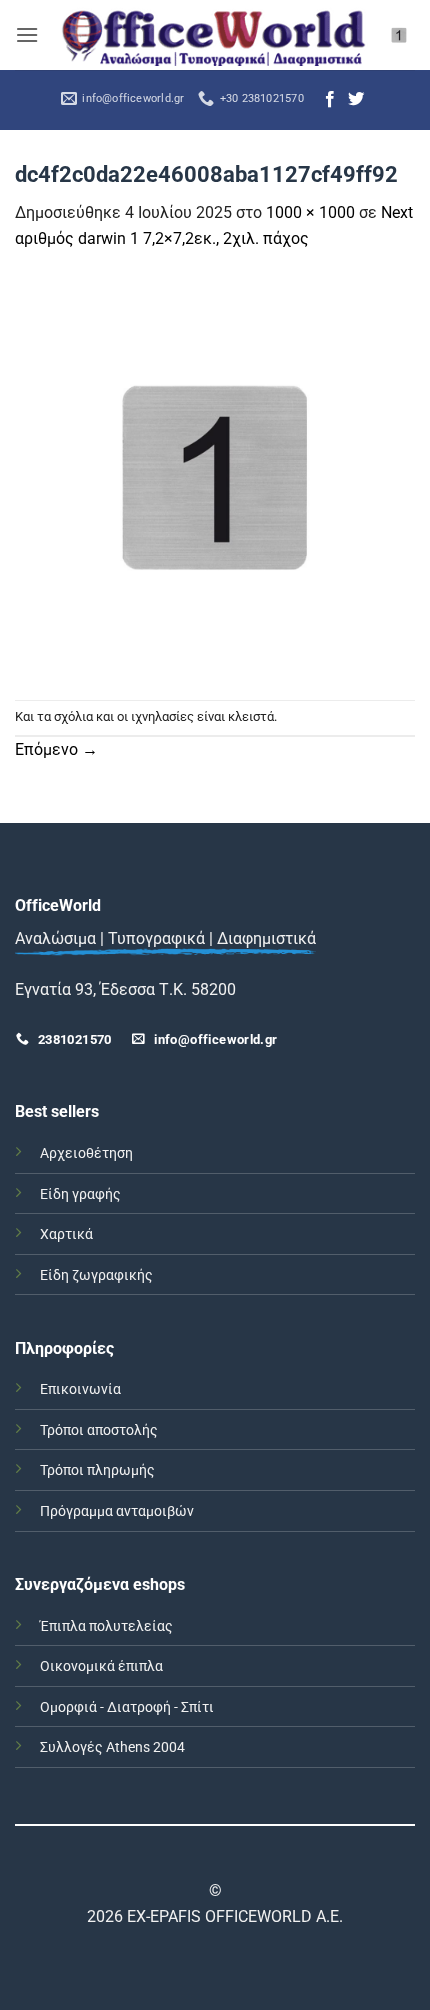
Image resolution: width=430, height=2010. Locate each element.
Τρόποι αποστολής (99, 1430)
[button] (27, 34)
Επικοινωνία (80, 1389)
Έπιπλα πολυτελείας (106, 1626)
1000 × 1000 (310, 212)
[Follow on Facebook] (330, 100)
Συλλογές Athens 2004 (112, 1747)
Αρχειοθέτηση (86, 1153)
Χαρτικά (66, 1234)
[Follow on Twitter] (356, 100)
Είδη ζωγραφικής (96, 1275)
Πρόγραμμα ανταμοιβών (117, 1511)
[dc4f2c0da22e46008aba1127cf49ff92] (215, 474)
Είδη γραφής (80, 1194)
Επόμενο (56, 749)
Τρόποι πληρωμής (97, 1470)
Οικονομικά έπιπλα (101, 1666)
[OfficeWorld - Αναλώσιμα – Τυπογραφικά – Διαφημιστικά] (214, 34)
